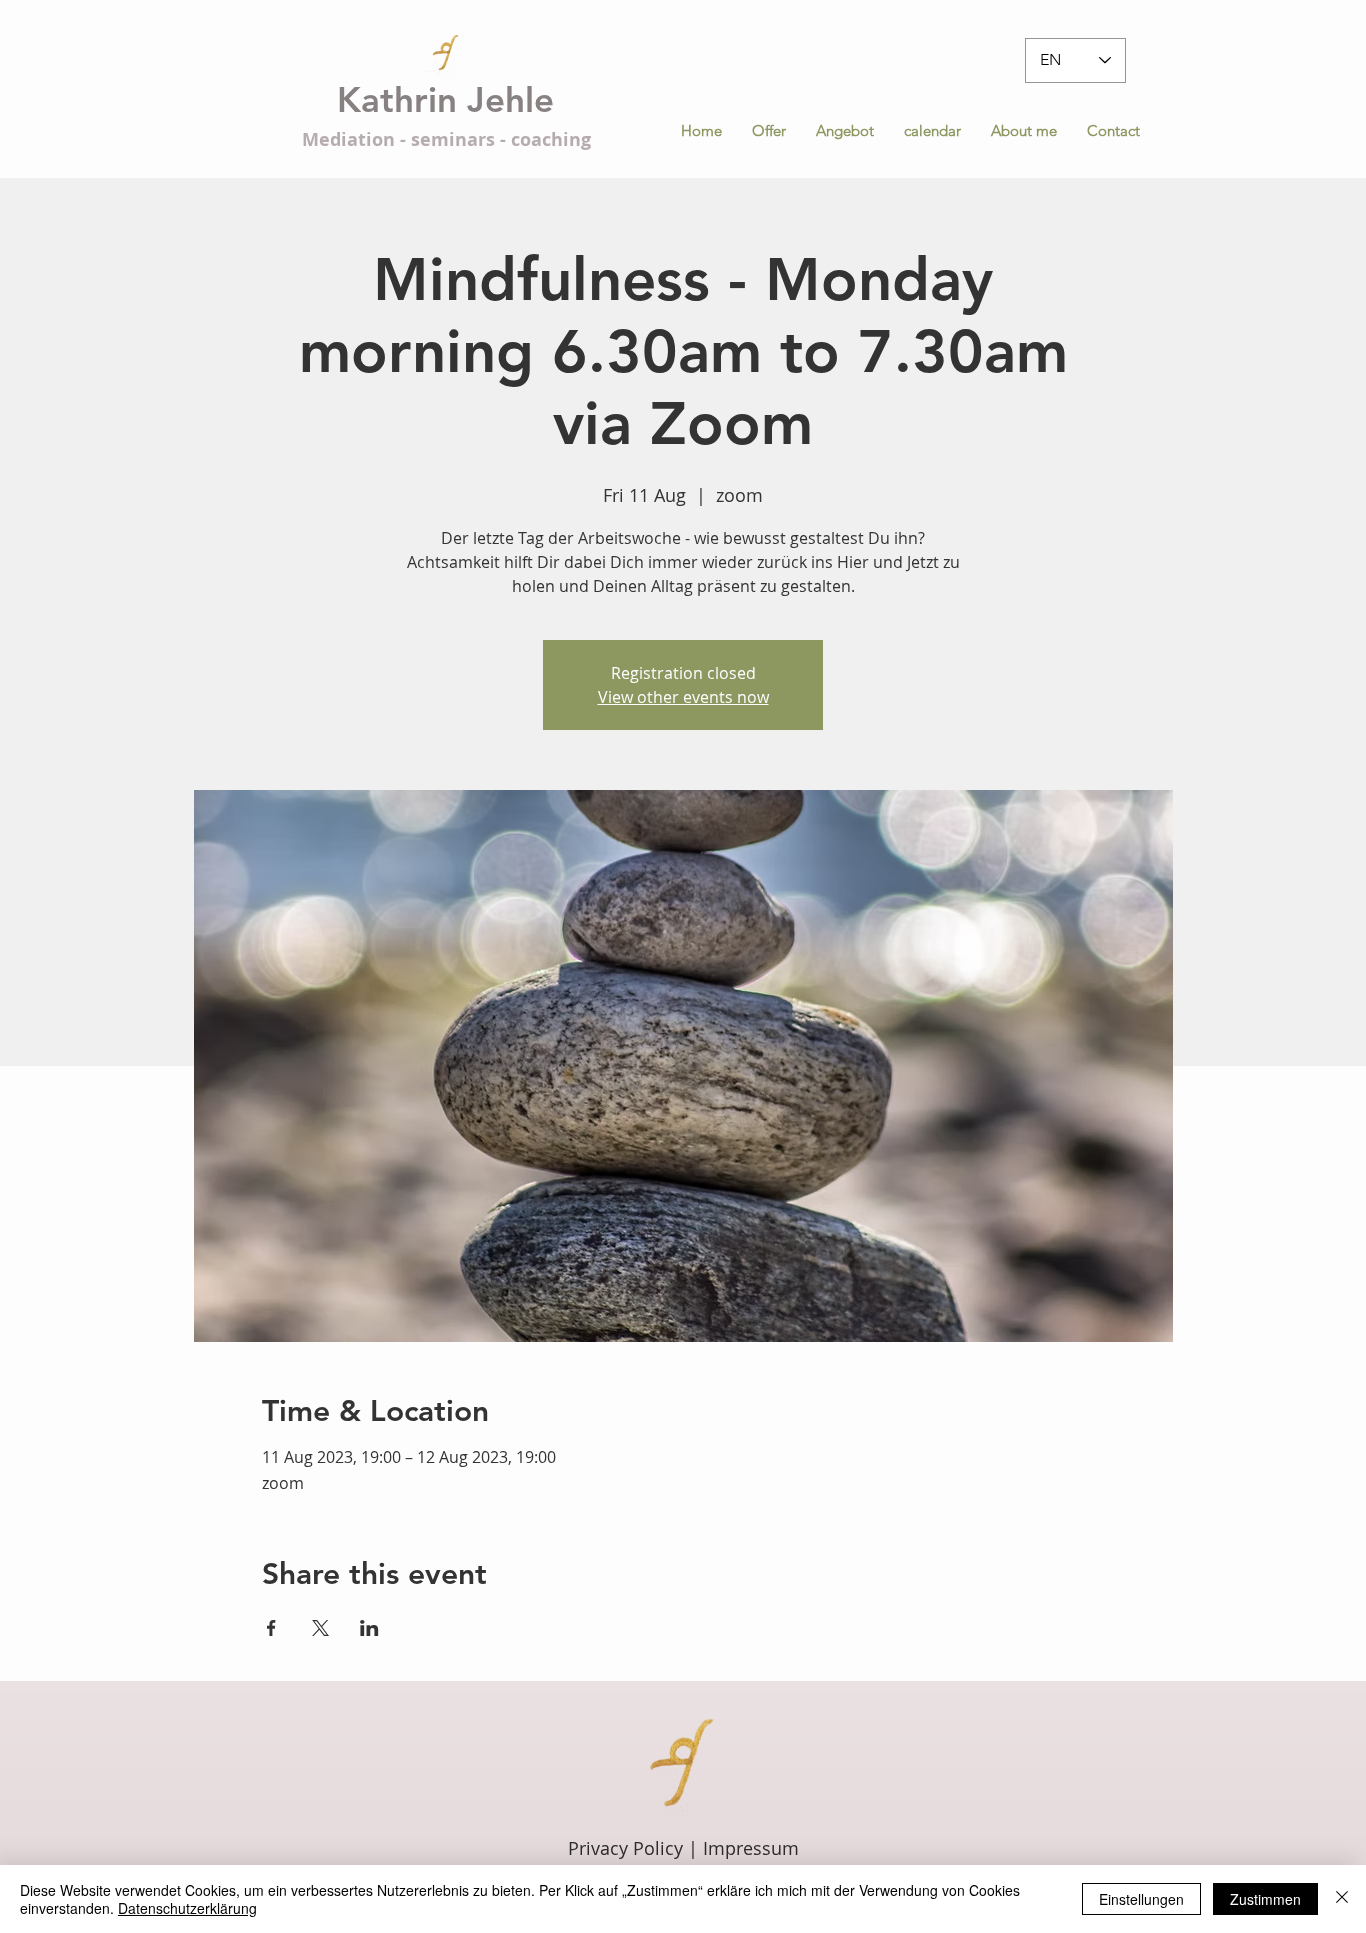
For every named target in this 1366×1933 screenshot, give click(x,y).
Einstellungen (1141, 1899)
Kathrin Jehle (445, 99)
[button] (845, 131)
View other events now (683, 697)
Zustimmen (1265, 1899)
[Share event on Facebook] (271, 1628)
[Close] (1342, 1899)
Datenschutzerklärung (187, 1908)
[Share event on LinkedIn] (369, 1628)
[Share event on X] (320, 1628)
